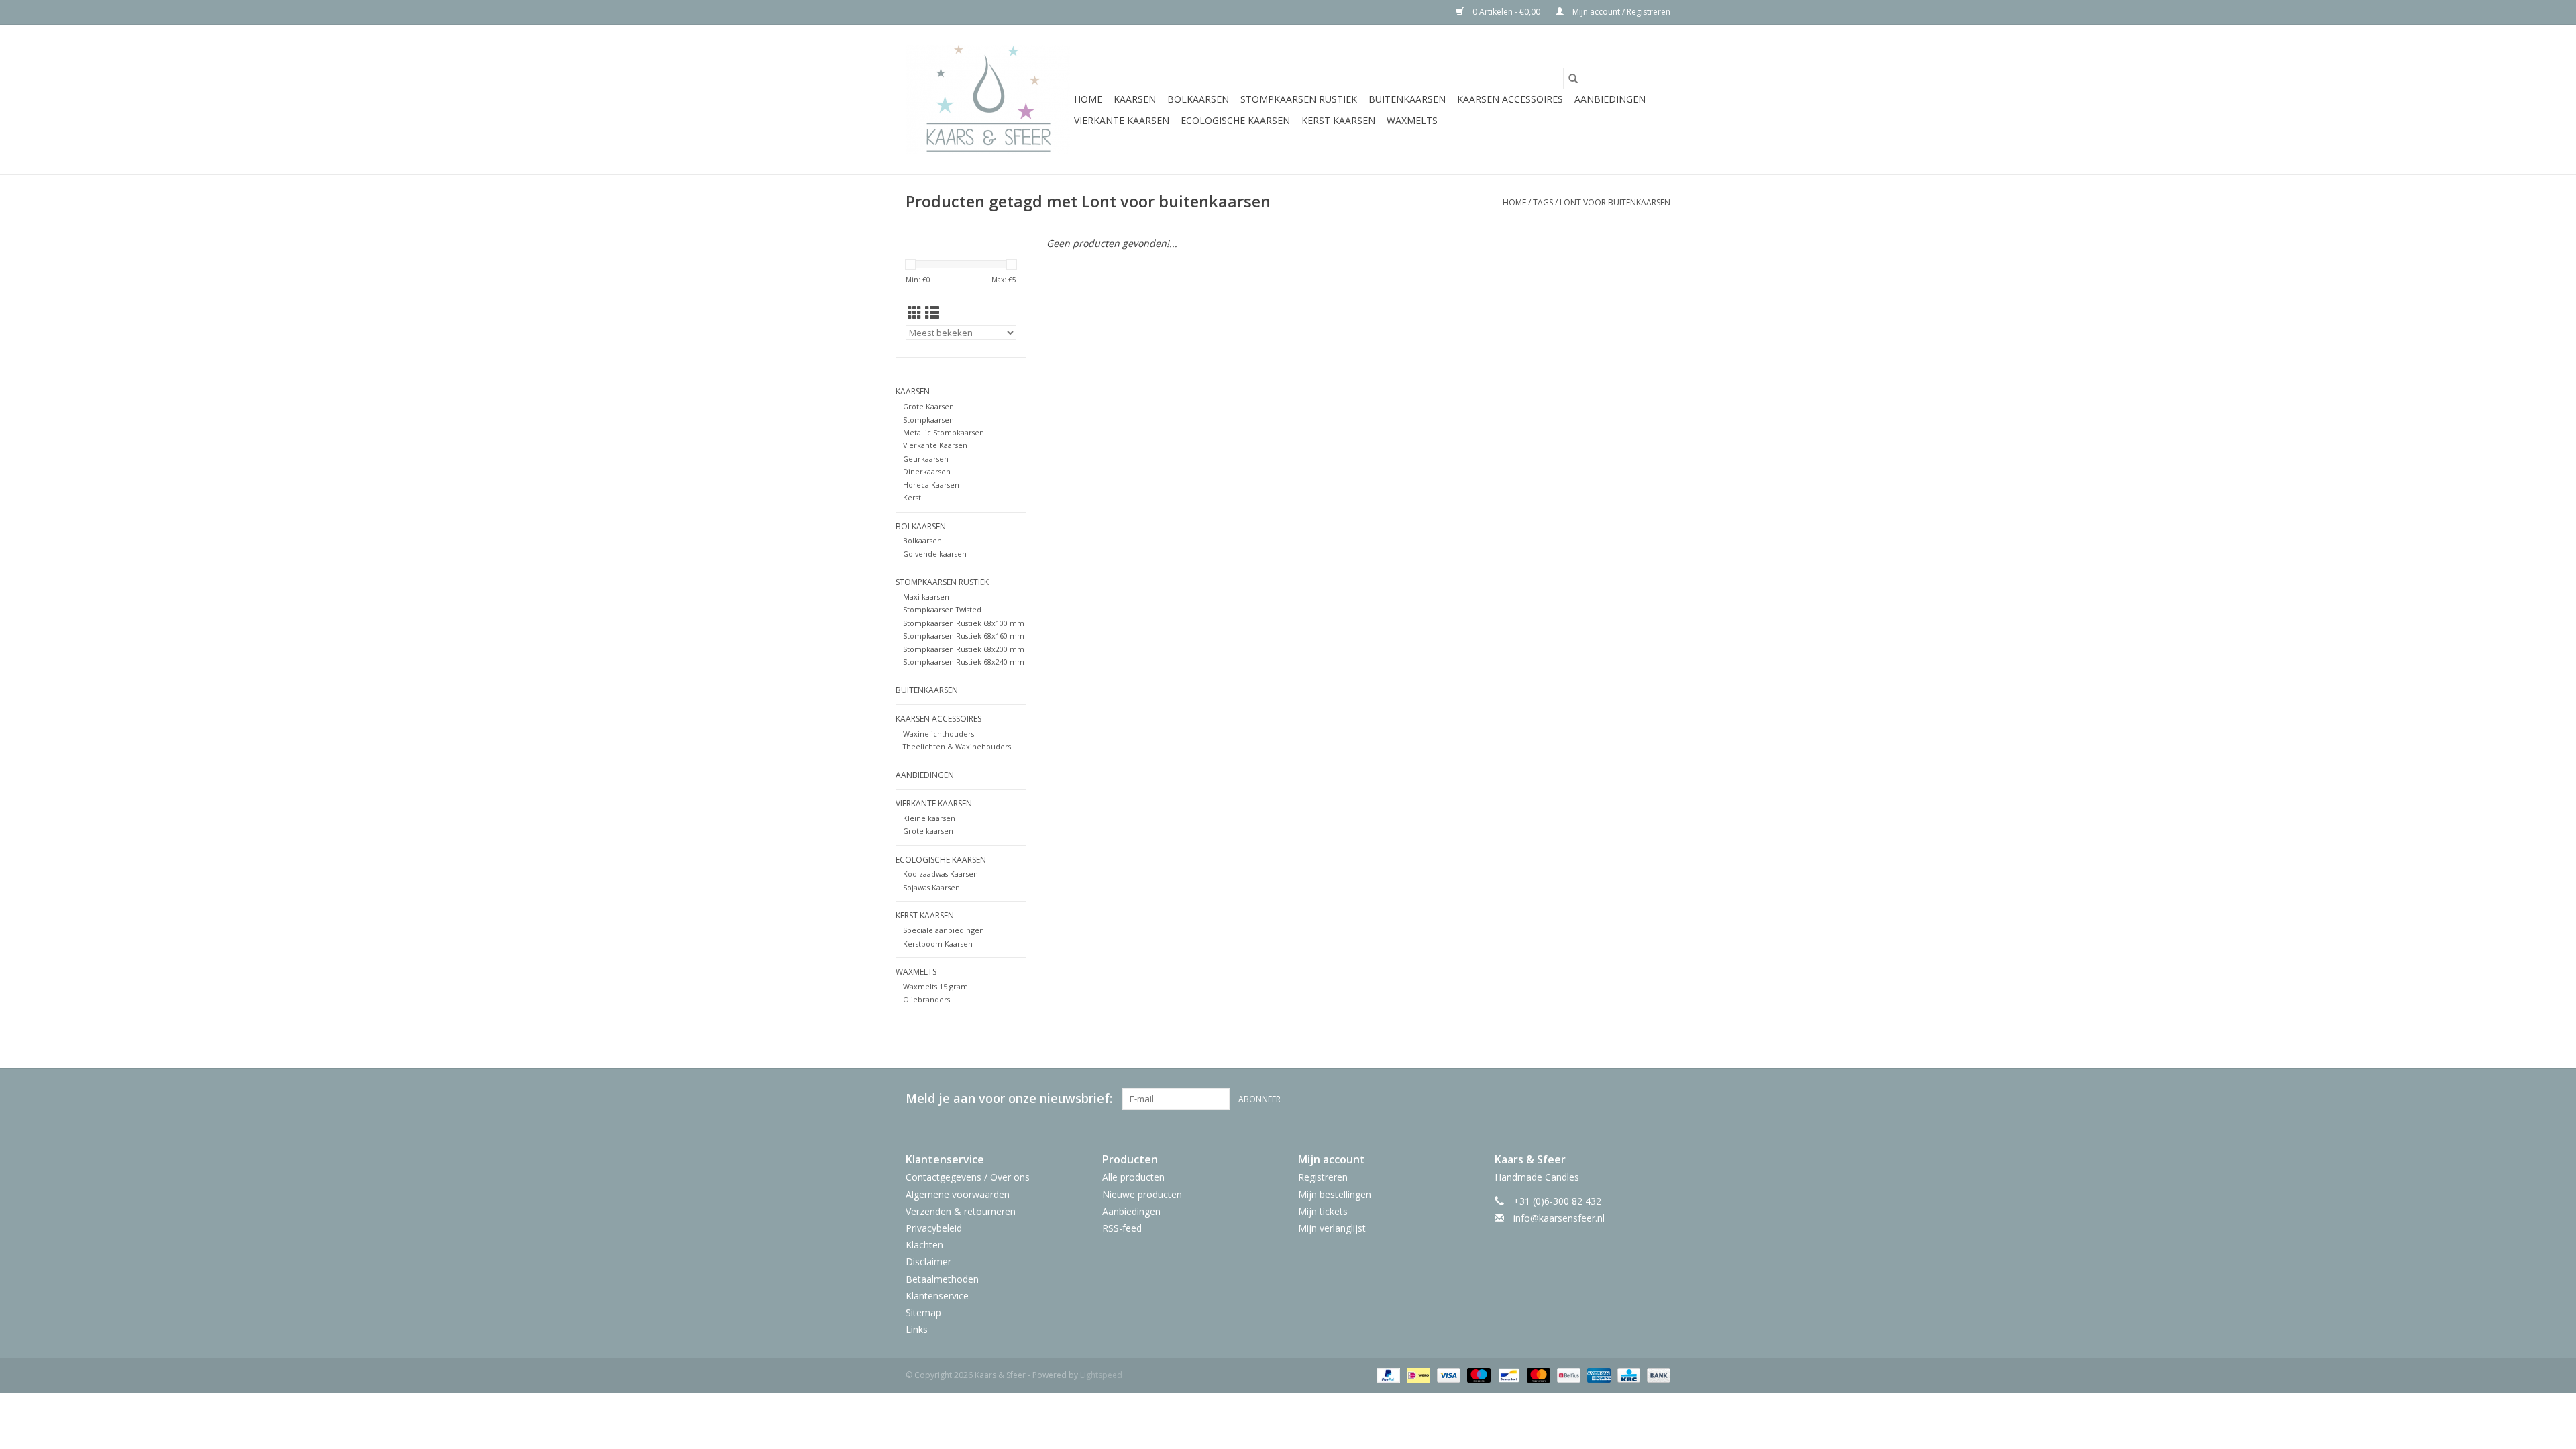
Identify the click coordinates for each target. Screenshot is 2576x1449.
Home (1088, 99)
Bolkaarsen (1198, 99)
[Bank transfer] (1656, 1374)
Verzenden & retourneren (961, 1211)
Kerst (912, 497)
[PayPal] (1387, 1374)
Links (917, 1329)
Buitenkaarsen (1407, 99)
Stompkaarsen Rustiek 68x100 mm (964, 623)
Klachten (924, 1245)
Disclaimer (928, 1262)
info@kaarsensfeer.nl (1559, 1218)
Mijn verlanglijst (1332, 1228)
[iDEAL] (1417, 1374)
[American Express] (1598, 1374)
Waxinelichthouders (938, 734)
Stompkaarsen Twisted (942, 609)
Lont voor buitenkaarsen (1615, 202)
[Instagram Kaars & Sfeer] (1660, 1099)
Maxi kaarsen (926, 597)
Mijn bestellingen (1335, 1194)
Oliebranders (926, 999)
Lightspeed (1101, 1375)
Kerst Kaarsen (1338, 120)
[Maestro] (1478, 1374)
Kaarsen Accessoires (1510, 99)
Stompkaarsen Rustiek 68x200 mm (964, 649)
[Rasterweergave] (915, 313)
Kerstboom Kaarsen (938, 944)
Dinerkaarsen (927, 471)
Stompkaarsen (928, 420)
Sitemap (923, 1312)
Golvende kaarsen (935, 554)
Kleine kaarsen (929, 818)
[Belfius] (1567, 1374)
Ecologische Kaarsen (1235, 120)
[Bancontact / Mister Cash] (1507, 1374)
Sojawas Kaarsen (931, 887)
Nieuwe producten (1142, 1194)
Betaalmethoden (942, 1279)
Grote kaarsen (928, 831)
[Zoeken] (1573, 78)
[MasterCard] (1537, 1374)
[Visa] (1447, 1374)
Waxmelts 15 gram (935, 986)
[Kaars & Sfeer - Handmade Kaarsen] (988, 100)
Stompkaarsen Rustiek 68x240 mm (964, 662)
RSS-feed (1122, 1228)
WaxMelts (1412, 120)
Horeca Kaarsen (931, 485)
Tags (1543, 202)
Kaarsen (1135, 99)
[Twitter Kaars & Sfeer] (1635, 1099)
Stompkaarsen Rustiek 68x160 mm (964, 636)
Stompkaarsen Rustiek (1299, 99)
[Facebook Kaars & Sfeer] (1611, 1099)
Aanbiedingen (1610, 99)
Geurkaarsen (926, 459)
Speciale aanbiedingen (944, 930)
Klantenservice (937, 1296)
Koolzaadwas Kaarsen (941, 874)
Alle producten (1133, 1177)
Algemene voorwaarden (958, 1194)
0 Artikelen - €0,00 (1506, 12)
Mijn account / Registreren (1620, 12)
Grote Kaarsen (928, 406)
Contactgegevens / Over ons (968, 1177)
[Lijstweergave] (932, 313)
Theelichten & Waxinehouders (957, 746)
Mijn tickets (1323, 1211)
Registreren (1323, 1177)
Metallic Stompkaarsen (944, 432)
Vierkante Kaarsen (1122, 120)
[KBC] (1627, 1374)
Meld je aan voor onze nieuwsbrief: (1009, 1098)
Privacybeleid (934, 1228)
